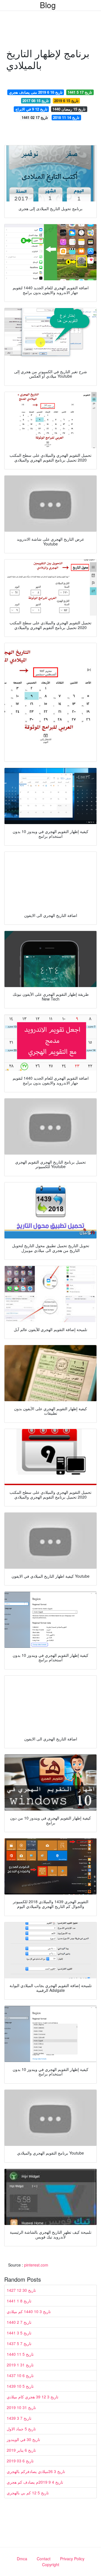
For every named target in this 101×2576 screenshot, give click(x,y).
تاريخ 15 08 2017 (36, 101)
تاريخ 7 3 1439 (19, 2418)
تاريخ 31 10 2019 (21, 2407)
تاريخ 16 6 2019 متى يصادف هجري (36, 92)
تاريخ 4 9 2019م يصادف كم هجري (35, 2482)
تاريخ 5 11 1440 (20, 2354)
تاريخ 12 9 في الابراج (31, 109)
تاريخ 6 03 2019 (20, 2461)
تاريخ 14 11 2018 (66, 117)
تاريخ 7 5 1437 (19, 2343)
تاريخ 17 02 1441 (35, 117)
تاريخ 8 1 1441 (19, 2301)
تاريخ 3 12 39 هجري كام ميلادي (33, 2397)
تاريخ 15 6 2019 (66, 101)
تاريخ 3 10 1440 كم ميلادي (29, 2311)
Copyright (51, 2564)
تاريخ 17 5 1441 (80, 92)
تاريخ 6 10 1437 (20, 2375)
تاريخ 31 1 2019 (20, 2365)
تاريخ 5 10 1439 (20, 2386)
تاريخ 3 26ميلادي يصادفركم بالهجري (36, 2471)
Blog (48, 5)
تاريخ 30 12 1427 (21, 2290)
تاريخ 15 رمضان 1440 (69, 109)
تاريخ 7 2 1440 (19, 2322)
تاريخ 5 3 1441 (19, 2333)
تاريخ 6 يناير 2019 (21, 2450)
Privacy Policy (72, 2559)
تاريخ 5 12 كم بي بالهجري (28, 2493)
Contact (44, 2559)
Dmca (22, 2559)
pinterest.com (36, 2265)
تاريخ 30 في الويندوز (23, 2439)
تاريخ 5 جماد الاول (21, 2429)
